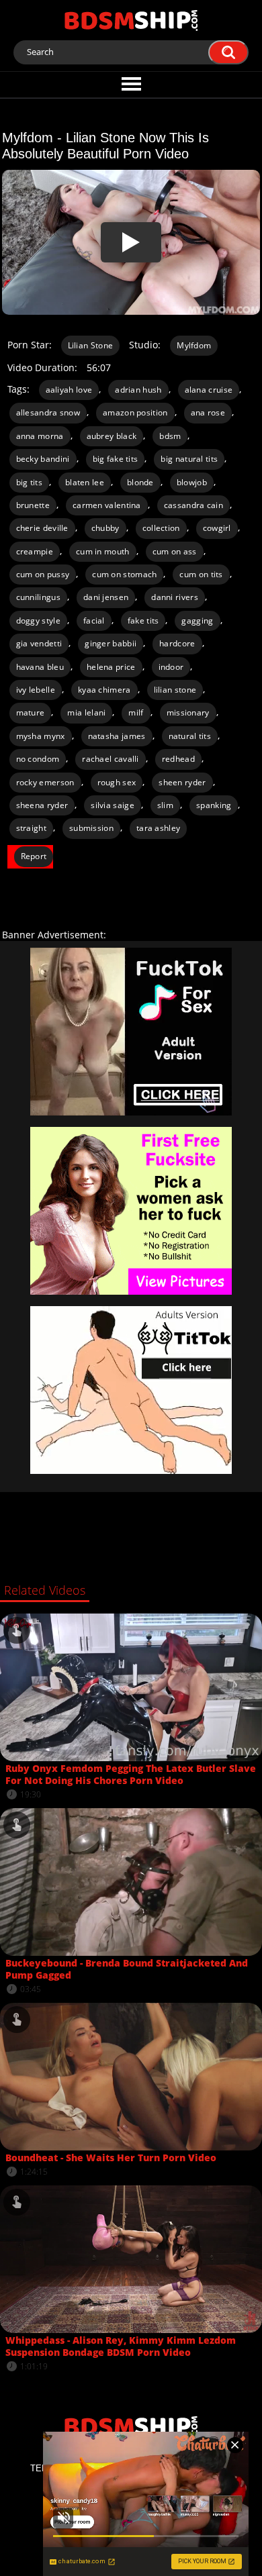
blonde (140, 482)
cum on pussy (43, 574)
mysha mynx (41, 736)
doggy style (38, 621)
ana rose (208, 412)
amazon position (135, 412)
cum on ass (175, 551)
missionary (188, 712)
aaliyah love (69, 390)
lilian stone (175, 690)
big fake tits (116, 459)
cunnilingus (38, 597)
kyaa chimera (104, 690)
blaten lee (85, 482)
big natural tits (189, 459)
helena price (111, 667)
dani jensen (106, 597)
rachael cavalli (111, 759)
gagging (197, 621)
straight (31, 828)
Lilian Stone (91, 345)
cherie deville (42, 528)
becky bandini (43, 459)
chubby (105, 528)
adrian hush (138, 390)
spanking (214, 805)
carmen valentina (107, 505)
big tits (29, 482)
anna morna (40, 436)
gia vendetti (39, 643)
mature (31, 712)
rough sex (117, 782)
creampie (35, 551)
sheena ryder (42, 805)
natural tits (190, 736)
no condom (38, 759)
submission (91, 828)
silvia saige (113, 805)
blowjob (192, 482)
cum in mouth (103, 551)
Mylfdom (194, 345)
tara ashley (158, 828)
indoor (171, 667)
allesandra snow (48, 412)
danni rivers (175, 597)
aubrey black (112, 436)
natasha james (117, 736)
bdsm (170, 436)
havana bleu (40, 667)
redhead (178, 759)
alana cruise (209, 390)
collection (161, 528)
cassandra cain (193, 505)
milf (136, 712)
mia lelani (86, 712)
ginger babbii (111, 643)
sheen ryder (182, 782)
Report (34, 856)
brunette (33, 505)
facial (94, 621)
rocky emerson (45, 782)
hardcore (177, 643)
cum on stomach (124, 574)
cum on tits (201, 574)
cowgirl (217, 528)
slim (165, 805)
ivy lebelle (36, 690)
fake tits (143, 621)
